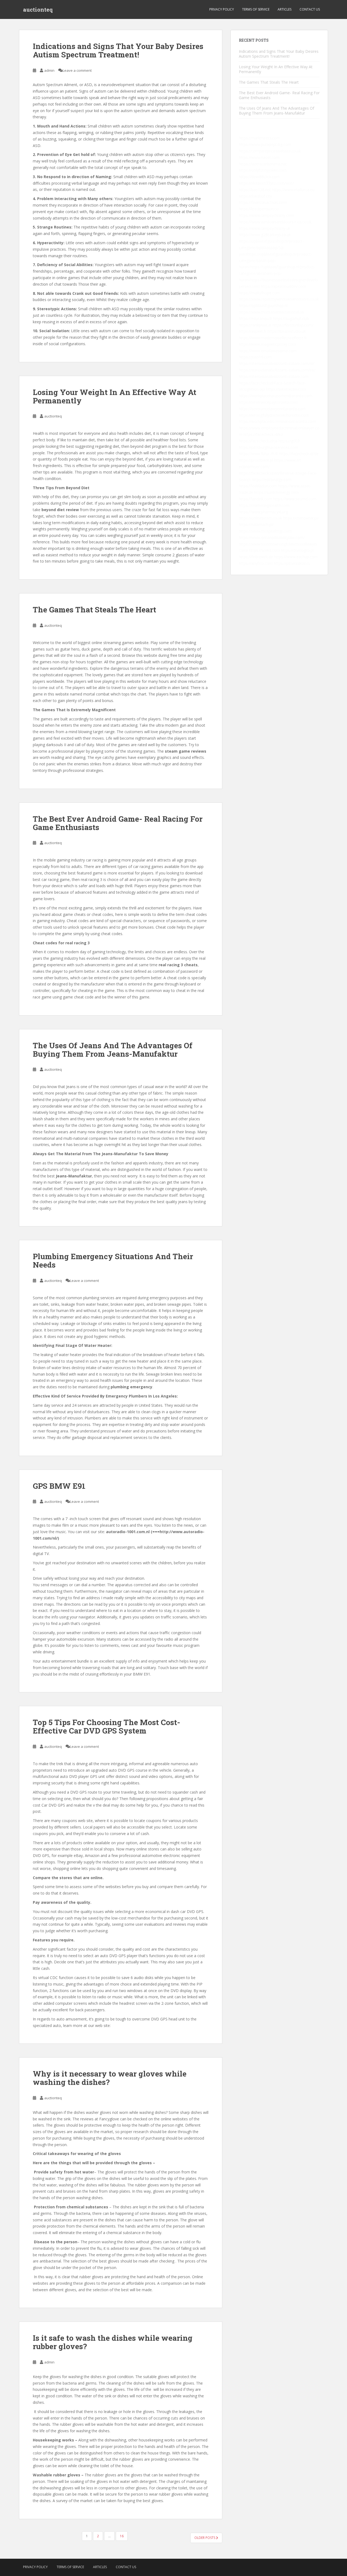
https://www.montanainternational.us (271, 312)
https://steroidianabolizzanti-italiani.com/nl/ (277, 363)
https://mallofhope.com (259, 293)
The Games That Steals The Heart (94, 610)
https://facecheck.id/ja (258, 441)
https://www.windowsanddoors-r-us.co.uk (275, 222)
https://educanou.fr (256, 319)
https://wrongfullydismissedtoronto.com (274, 415)
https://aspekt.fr (253, 331)
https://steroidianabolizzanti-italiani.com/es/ (277, 370)
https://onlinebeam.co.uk (260, 518)
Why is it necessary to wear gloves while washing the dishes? (110, 2078)
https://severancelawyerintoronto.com (272, 409)
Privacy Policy (222, 9)
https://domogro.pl (297, 550)
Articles (285, 9)
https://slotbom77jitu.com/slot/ (266, 183)
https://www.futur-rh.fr (258, 454)
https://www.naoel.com (259, 157)
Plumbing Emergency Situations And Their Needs (113, 1261)
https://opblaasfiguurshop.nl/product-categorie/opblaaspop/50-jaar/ (271, 248)
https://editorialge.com (272, 480)
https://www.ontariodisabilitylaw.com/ (272, 538)
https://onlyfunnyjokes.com (263, 170)
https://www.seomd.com (295, 499)
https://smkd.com (264, 550)
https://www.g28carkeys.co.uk (265, 235)
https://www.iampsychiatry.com (266, 215)
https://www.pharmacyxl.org (263, 512)
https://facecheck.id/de (299, 454)
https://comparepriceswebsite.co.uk (270, 151)
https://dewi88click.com (259, 177)
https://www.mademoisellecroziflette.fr (273, 338)
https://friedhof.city (255, 196)
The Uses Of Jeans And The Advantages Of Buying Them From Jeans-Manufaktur (113, 1050)
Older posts (205, 2538)
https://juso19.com (255, 357)
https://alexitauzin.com (286, 389)
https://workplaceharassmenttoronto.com (276, 396)
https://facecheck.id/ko (263, 434)
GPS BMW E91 (59, 1486)
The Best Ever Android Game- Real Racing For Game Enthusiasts (118, 823)
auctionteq (38, 9)
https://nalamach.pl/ (256, 525)
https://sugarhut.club (291, 319)
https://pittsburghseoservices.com (269, 447)
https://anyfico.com (256, 563)
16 (122, 2536)
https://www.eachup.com (296, 557)
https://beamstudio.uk (287, 331)
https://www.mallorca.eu (293, 190)
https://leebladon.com (258, 486)
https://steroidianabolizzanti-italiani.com (274, 376)
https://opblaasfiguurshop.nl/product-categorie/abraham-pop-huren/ (277, 273)
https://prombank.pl (256, 460)
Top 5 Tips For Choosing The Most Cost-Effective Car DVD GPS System (107, 1726)
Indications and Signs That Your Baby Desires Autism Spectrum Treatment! (118, 50)
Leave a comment (77, 70)
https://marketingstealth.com (264, 505)
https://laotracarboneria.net (263, 164)
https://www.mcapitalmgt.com (265, 531)
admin (49, 70)
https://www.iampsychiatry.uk (264, 228)
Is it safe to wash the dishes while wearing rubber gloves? (113, 2342)
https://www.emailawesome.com (268, 351)
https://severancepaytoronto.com (268, 402)
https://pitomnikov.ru (292, 563)
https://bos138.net (255, 190)
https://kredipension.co (259, 209)
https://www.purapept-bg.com (265, 144)
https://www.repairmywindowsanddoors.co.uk (279, 299)
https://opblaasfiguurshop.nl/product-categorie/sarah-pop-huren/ (275, 261)
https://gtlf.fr (289, 441)
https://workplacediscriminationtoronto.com (277, 421)
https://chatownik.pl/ (301, 518)
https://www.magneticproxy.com (267, 344)
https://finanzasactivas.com (263, 202)
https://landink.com (256, 499)
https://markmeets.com (259, 138)
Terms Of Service (256, 9)
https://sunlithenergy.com (277, 492)
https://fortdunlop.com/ (293, 325)
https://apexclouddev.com (283, 286)
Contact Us (310, 9)
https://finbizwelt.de (256, 557)
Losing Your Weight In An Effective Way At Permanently (115, 396)
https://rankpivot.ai (255, 325)
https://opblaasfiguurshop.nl (263, 306)
